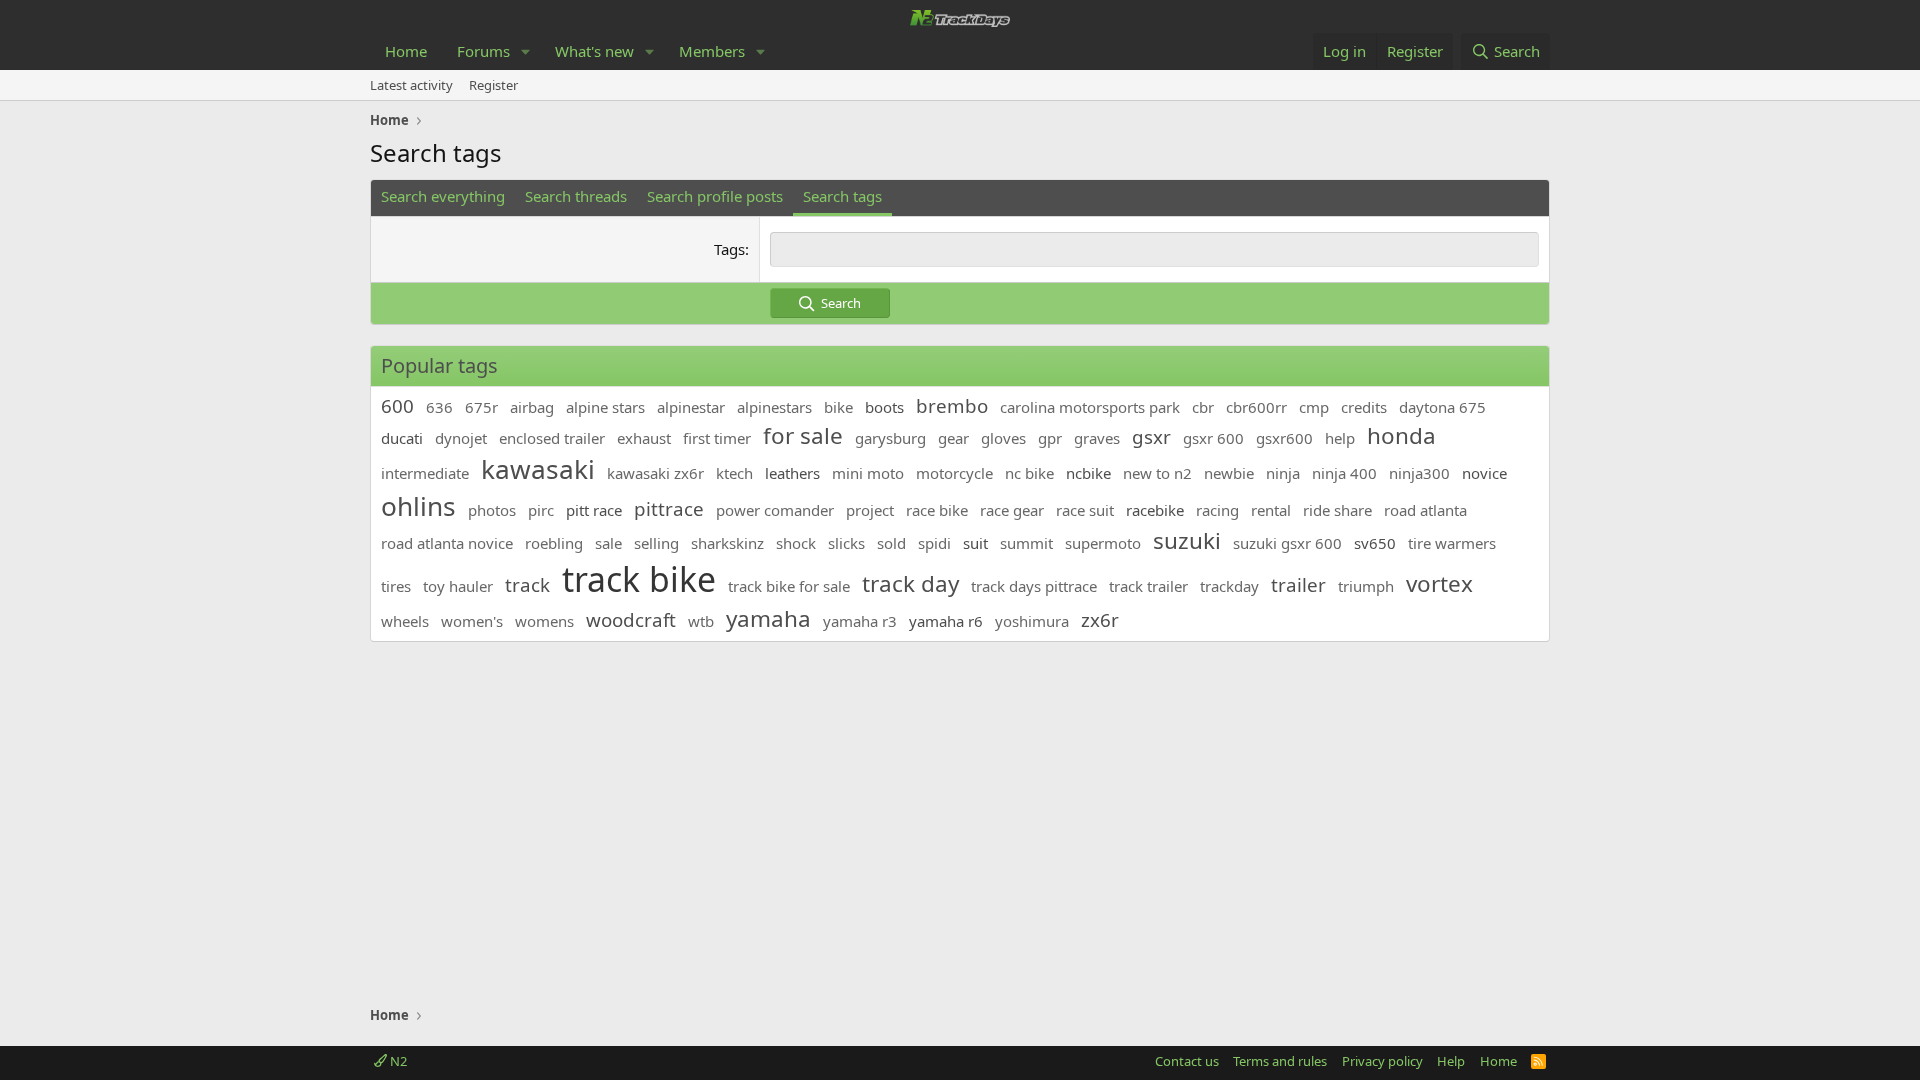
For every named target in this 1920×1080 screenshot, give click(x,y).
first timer (717, 438)
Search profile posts (715, 196)
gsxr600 (1284, 438)
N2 (397, 1061)
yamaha (768, 618)
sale (608, 543)
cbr (1203, 407)
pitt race (594, 510)
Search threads (576, 196)
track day (910, 583)
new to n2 (1157, 473)
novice (1484, 473)
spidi (934, 543)
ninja (1283, 473)
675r (481, 407)
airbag (532, 407)
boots (884, 407)
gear (953, 438)
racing (1217, 510)
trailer (1298, 584)
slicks (846, 543)
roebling (554, 543)
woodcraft (631, 619)
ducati (402, 438)
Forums (483, 51)
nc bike (1029, 473)
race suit (1085, 510)
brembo (952, 405)
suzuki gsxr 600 (1287, 543)
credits (1364, 407)
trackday (1229, 586)
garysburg (890, 438)
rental (1271, 510)
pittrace (669, 508)
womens (544, 621)
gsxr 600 (1213, 438)
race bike (937, 510)
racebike (1155, 510)
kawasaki (538, 469)
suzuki (1187, 540)
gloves (1003, 438)
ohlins (418, 506)
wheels (405, 621)
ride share (1337, 510)
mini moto (868, 473)
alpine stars (605, 407)
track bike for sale (789, 586)
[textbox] (1154, 249)
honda (1401, 435)
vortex (1439, 583)
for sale (803, 435)
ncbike (1088, 473)
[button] (526, 51)
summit (1026, 543)
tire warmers (1452, 543)
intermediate (425, 473)
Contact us (1187, 1061)
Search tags (842, 196)
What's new (594, 51)
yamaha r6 (946, 621)
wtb (701, 621)
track (527, 584)
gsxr (1151, 436)
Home (406, 51)
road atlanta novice (447, 543)
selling (656, 543)
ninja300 (1419, 473)
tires (396, 586)
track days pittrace (1034, 586)
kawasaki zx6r (655, 473)
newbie (1229, 473)
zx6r (1100, 619)
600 (397, 405)
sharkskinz (727, 543)
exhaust (644, 438)
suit (975, 543)
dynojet (461, 438)
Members (712, 51)
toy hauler (458, 586)
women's (472, 621)
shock (796, 543)
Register (493, 85)
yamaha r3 (860, 621)
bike (838, 407)
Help (1451, 1061)
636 (439, 407)
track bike (639, 579)
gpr (1050, 438)
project (870, 510)
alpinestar (691, 407)
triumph (1366, 586)
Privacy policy (1382, 1061)
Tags (729, 249)
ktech (734, 473)
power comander (775, 510)
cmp (1314, 407)
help (1340, 438)
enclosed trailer (552, 438)
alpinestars (774, 407)
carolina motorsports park (1090, 407)
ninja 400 (1344, 473)
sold (891, 543)
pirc (541, 510)
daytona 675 (1442, 407)
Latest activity (411, 85)
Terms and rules (1280, 1061)
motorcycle (954, 473)
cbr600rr (1256, 407)
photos (492, 510)
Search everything (443, 196)
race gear (1012, 510)
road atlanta (1425, 510)
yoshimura (1032, 621)
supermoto (1103, 543)
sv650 (1375, 543)
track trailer (1148, 586)
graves (1097, 438)
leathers (792, 473)
